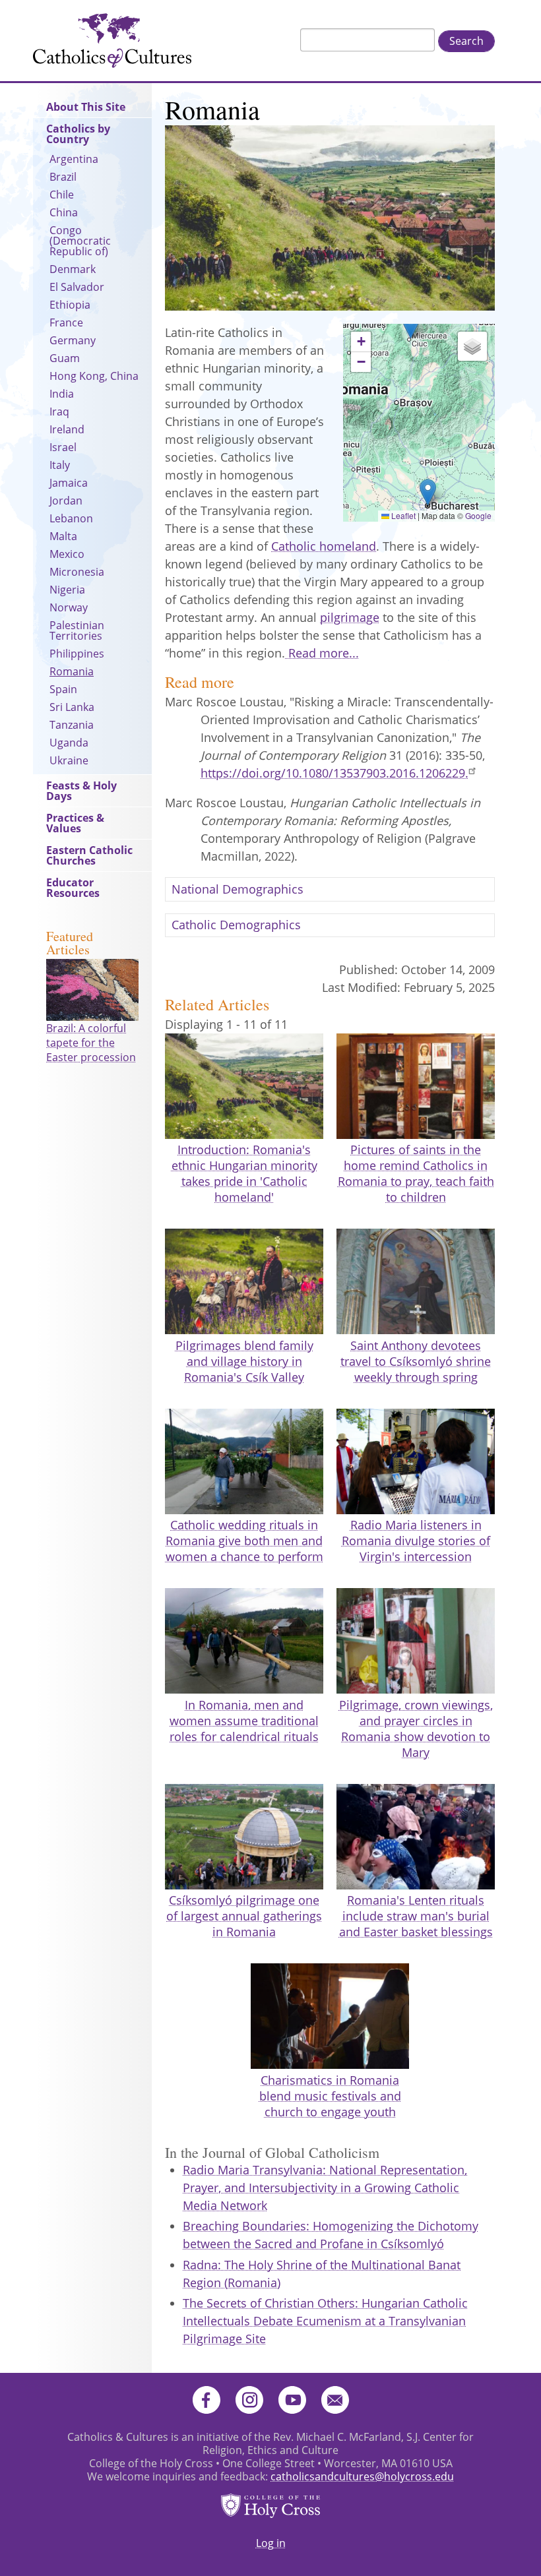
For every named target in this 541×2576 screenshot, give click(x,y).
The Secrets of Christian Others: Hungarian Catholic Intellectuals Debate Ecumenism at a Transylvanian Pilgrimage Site (325, 2321)
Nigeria (67, 590)
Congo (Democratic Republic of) (80, 241)
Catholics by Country (78, 134)
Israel (63, 447)
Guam (65, 358)
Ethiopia (70, 305)
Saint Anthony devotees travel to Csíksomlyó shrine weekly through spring (416, 1361)
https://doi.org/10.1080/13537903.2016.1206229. (334, 773)
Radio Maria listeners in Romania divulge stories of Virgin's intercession (416, 1541)
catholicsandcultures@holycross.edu (362, 2476)
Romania (72, 671)
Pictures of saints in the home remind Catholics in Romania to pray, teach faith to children (416, 1173)
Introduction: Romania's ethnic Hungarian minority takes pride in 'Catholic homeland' (244, 1173)
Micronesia (77, 572)
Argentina (74, 159)
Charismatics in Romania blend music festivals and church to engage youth (330, 2096)
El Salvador (77, 287)
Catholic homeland (324, 546)
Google (478, 515)
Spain (63, 689)
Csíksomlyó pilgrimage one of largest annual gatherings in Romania (244, 1916)
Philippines (77, 654)
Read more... (322, 653)
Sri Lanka (72, 707)
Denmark (73, 269)
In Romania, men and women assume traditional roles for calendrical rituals (244, 1721)
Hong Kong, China (94, 376)
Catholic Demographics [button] (236, 925)
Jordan (66, 501)
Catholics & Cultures (112, 41)
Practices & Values (75, 823)
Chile (62, 195)
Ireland (67, 429)
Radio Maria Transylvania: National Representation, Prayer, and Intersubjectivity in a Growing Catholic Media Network (325, 2188)
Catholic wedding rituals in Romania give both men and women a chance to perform (244, 1541)
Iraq (59, 412)
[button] (411, 325)
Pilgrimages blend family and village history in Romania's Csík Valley (244, 1361)
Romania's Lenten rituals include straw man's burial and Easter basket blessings (416, 1916)
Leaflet (402, 515)
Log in (271, 2543)
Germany (73, 340)
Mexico (67, 554)
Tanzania (72, 725)
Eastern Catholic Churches (89, 855)
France (66, 322)
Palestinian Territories (77, 630)
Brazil (63, 177)
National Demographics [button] (238, 889)
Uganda (69, 743)
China (64, 212)
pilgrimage (350, 617)
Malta (63, 536)
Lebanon (71, 518)
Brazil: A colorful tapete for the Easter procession (91, 1043)
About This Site (86, 107)
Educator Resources (73, 888)
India (62, 394)
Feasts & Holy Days (81, 791)
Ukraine (69, 760)
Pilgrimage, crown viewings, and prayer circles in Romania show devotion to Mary (416, 1729)
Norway (69, 607)
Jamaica (69, 483)
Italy (60, 465)
